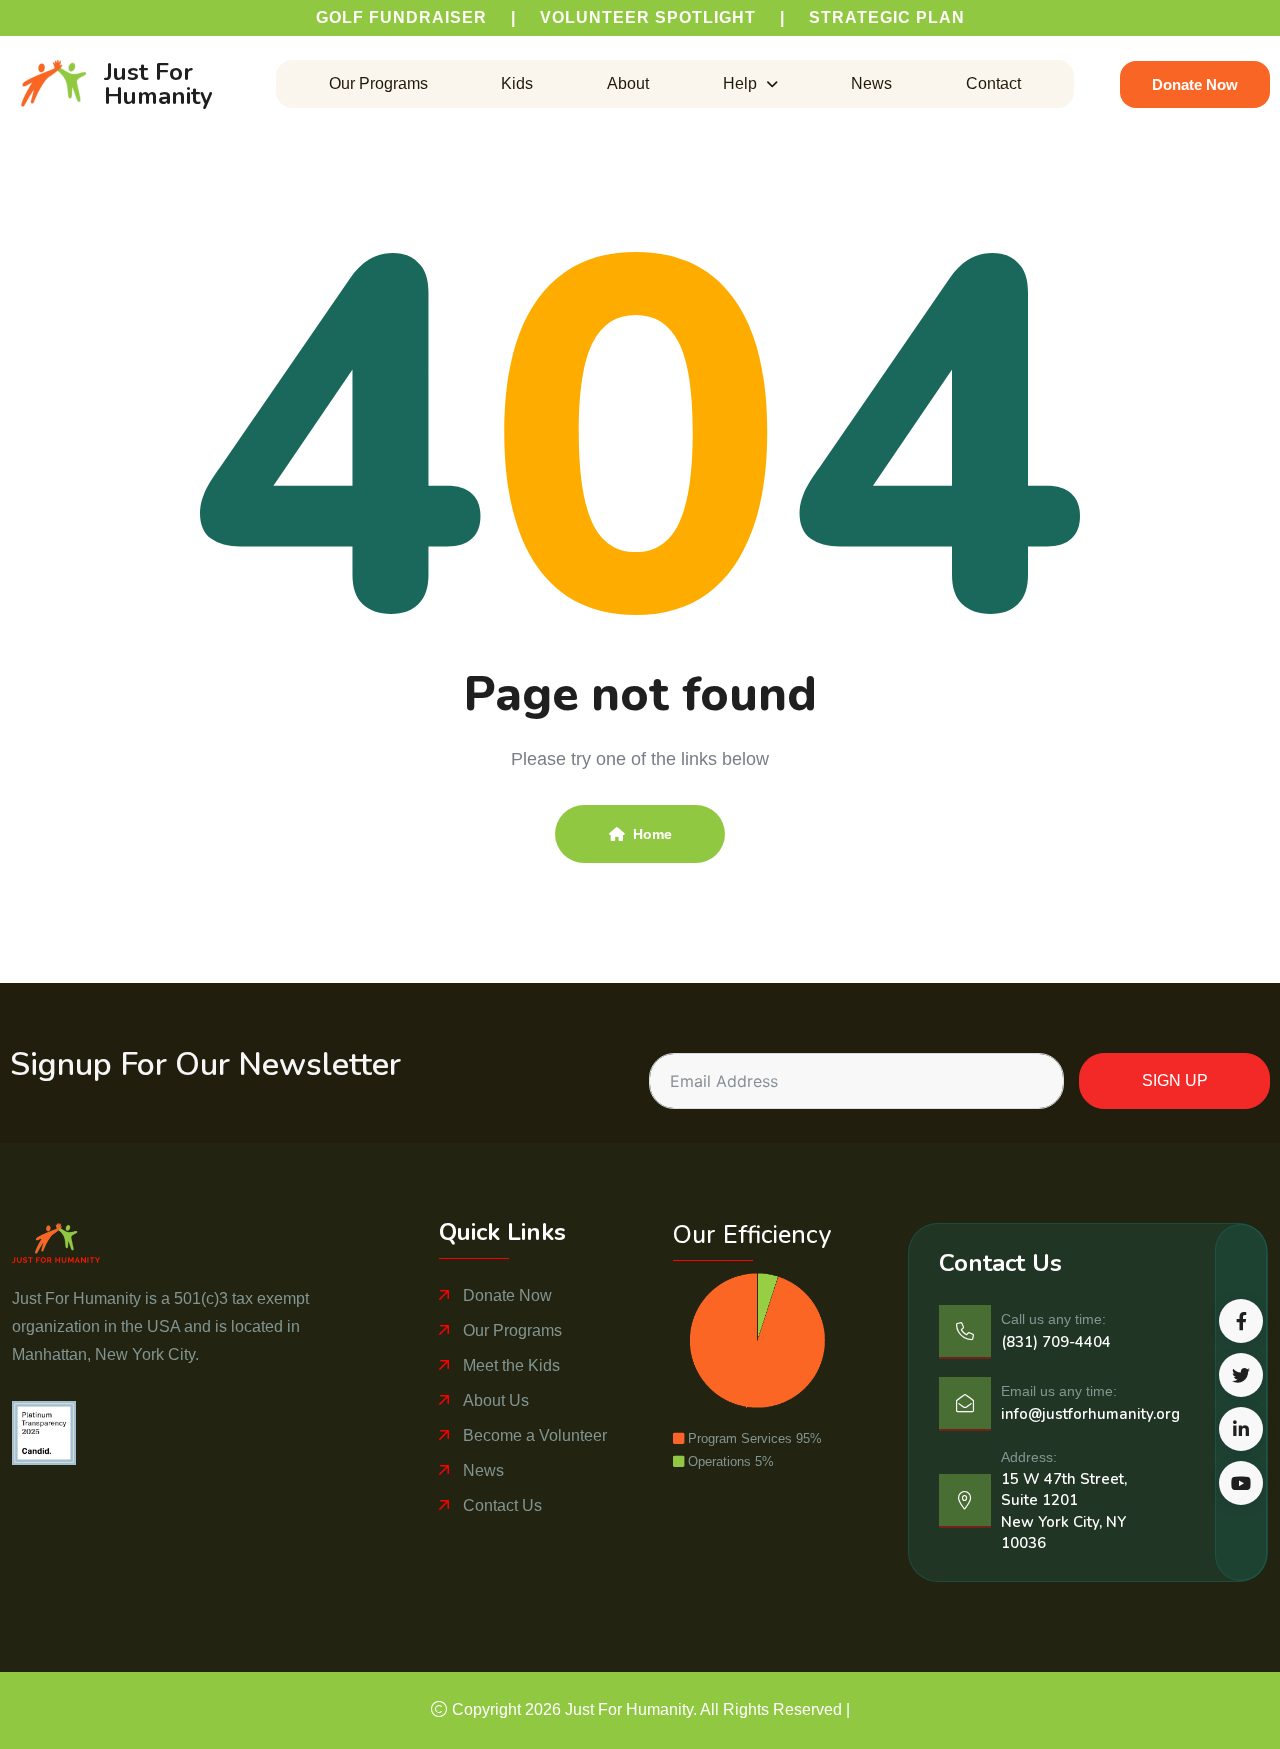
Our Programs (378, 84)
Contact (993, 84)
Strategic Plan (887, 17)
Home (652, 834)
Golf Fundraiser (401, 17)
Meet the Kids (511, 1365)
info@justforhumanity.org (1090, 1414)
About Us (496, 1400)
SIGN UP (1175, 1080)
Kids (517, 84)
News (871, 84)
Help (740, 84)
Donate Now (507, 1295)
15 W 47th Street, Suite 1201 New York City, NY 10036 (1064, 1511)
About (628, 84)
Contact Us (502, 1505)
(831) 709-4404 (1056, 1342)
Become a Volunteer (535, 1435)
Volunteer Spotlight (648, 17)
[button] (750, 84)
